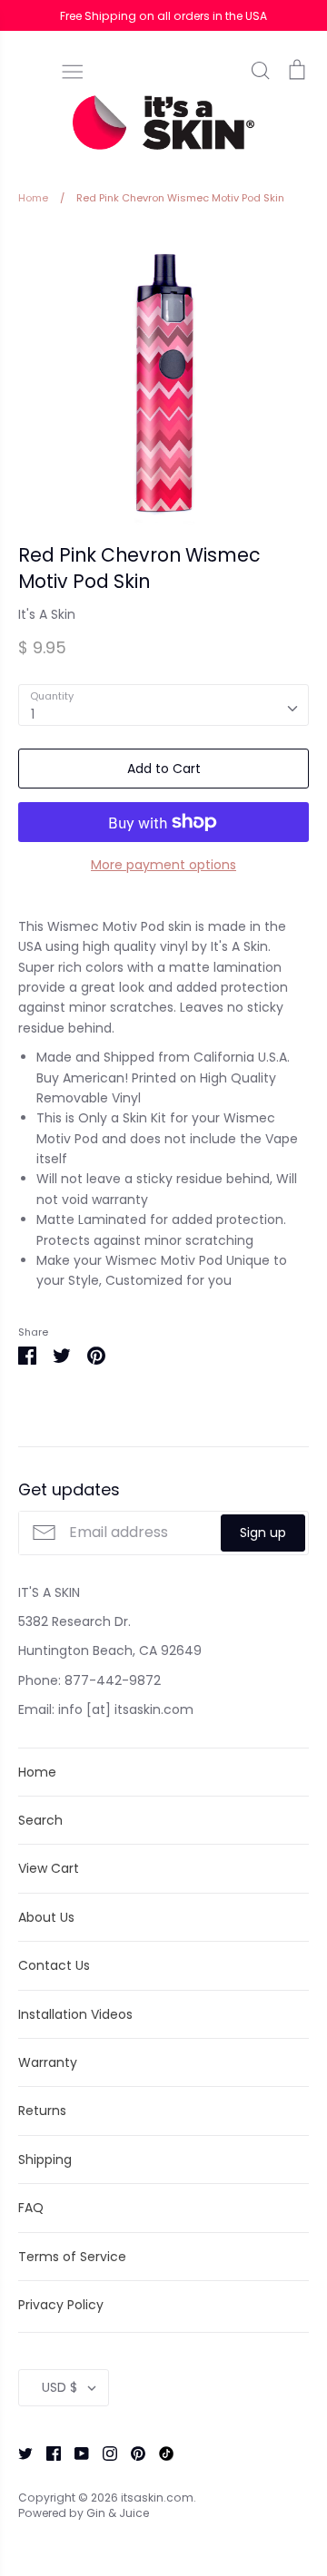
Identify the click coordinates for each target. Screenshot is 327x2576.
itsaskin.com (157, 2498)
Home (37, 1772)
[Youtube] (75, 2453)
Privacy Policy (61, 2305)
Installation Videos (75, 2014)
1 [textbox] (33, 714)
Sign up (263, 1533)
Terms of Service (72, 2257)
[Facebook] (47, 2453)
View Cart (49, 1868)
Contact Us (54, 1965)
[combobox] (163, 705)
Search (40, 1820)
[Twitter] (19, 2453)
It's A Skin (47, 614)
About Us (46, 1917)
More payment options (163, 865)
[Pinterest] (131, 2453)
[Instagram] (103, 2453)
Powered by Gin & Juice (84, 2513)
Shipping (45, 2160)
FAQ (31, 2208)
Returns (42, 2111)
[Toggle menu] (73, 70)
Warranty (48, 2062)
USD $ (59, 2387)
